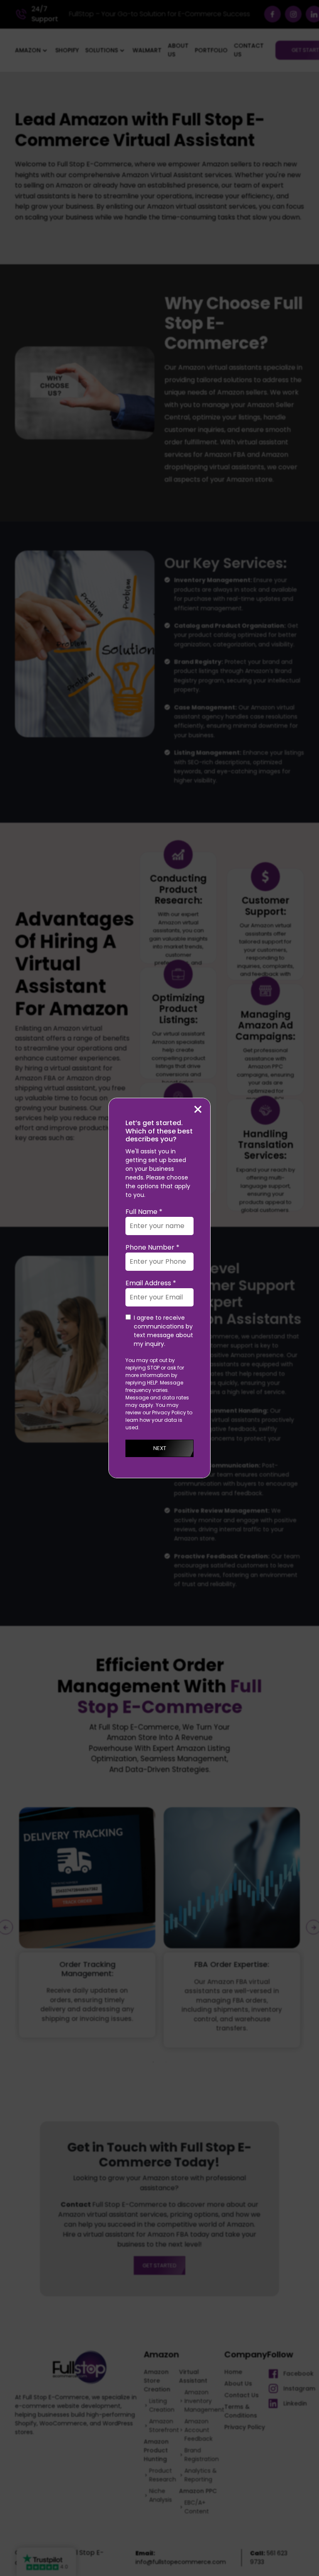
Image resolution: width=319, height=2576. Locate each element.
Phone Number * (152, 1247)
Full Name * (144, 1212)
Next (160, 1448)
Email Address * (151, 1283)
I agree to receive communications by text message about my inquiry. (163, 1331)
